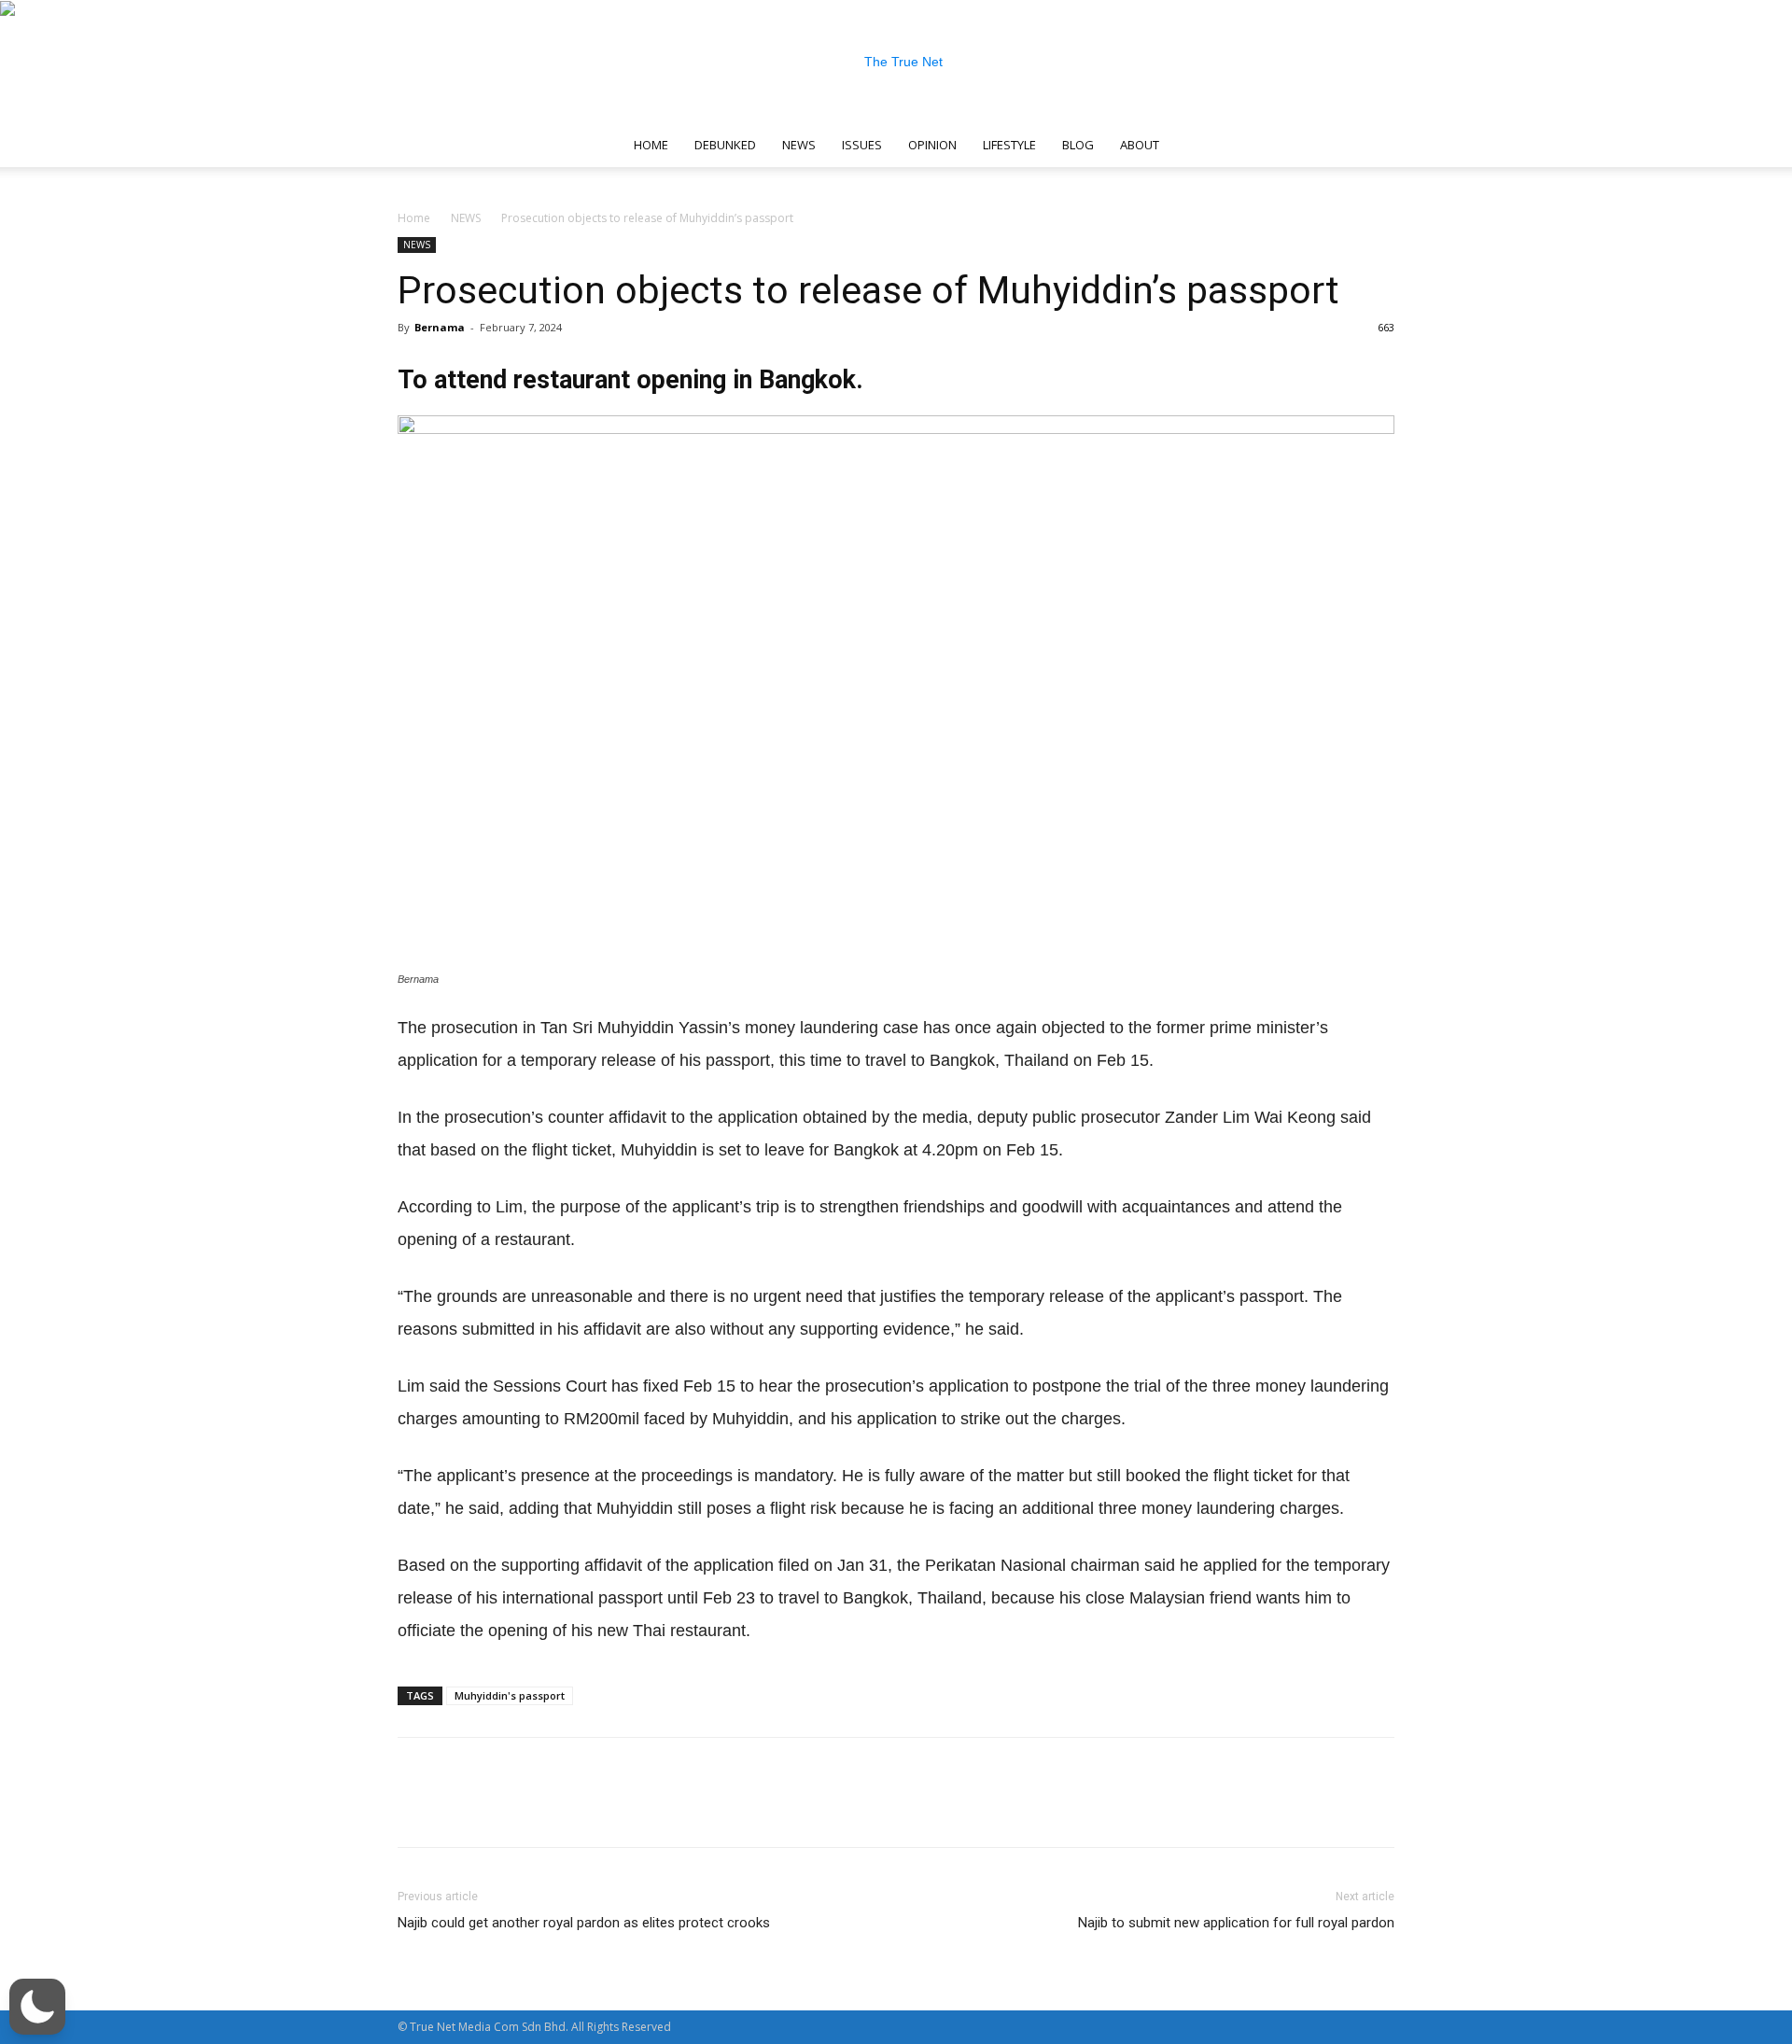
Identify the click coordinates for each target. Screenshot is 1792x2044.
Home (414, 218)
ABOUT (1140, 145)
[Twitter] (1300, 145)
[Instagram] (1239, 145)
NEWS (799, 145)
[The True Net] (896, 62)
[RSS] (1269, 145)
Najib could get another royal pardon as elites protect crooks (584, 1923)
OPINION (932, 145)
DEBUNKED (725, 145)
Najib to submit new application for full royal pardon (1236, 1923)
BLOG (1078, 145)
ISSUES (862, 145)
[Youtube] (1331, 145)
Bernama (440, 327)
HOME (651, 145)
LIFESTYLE (1009, 145)
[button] (1372, 146)
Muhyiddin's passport (510, 1695)
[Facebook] (1208, 145)
